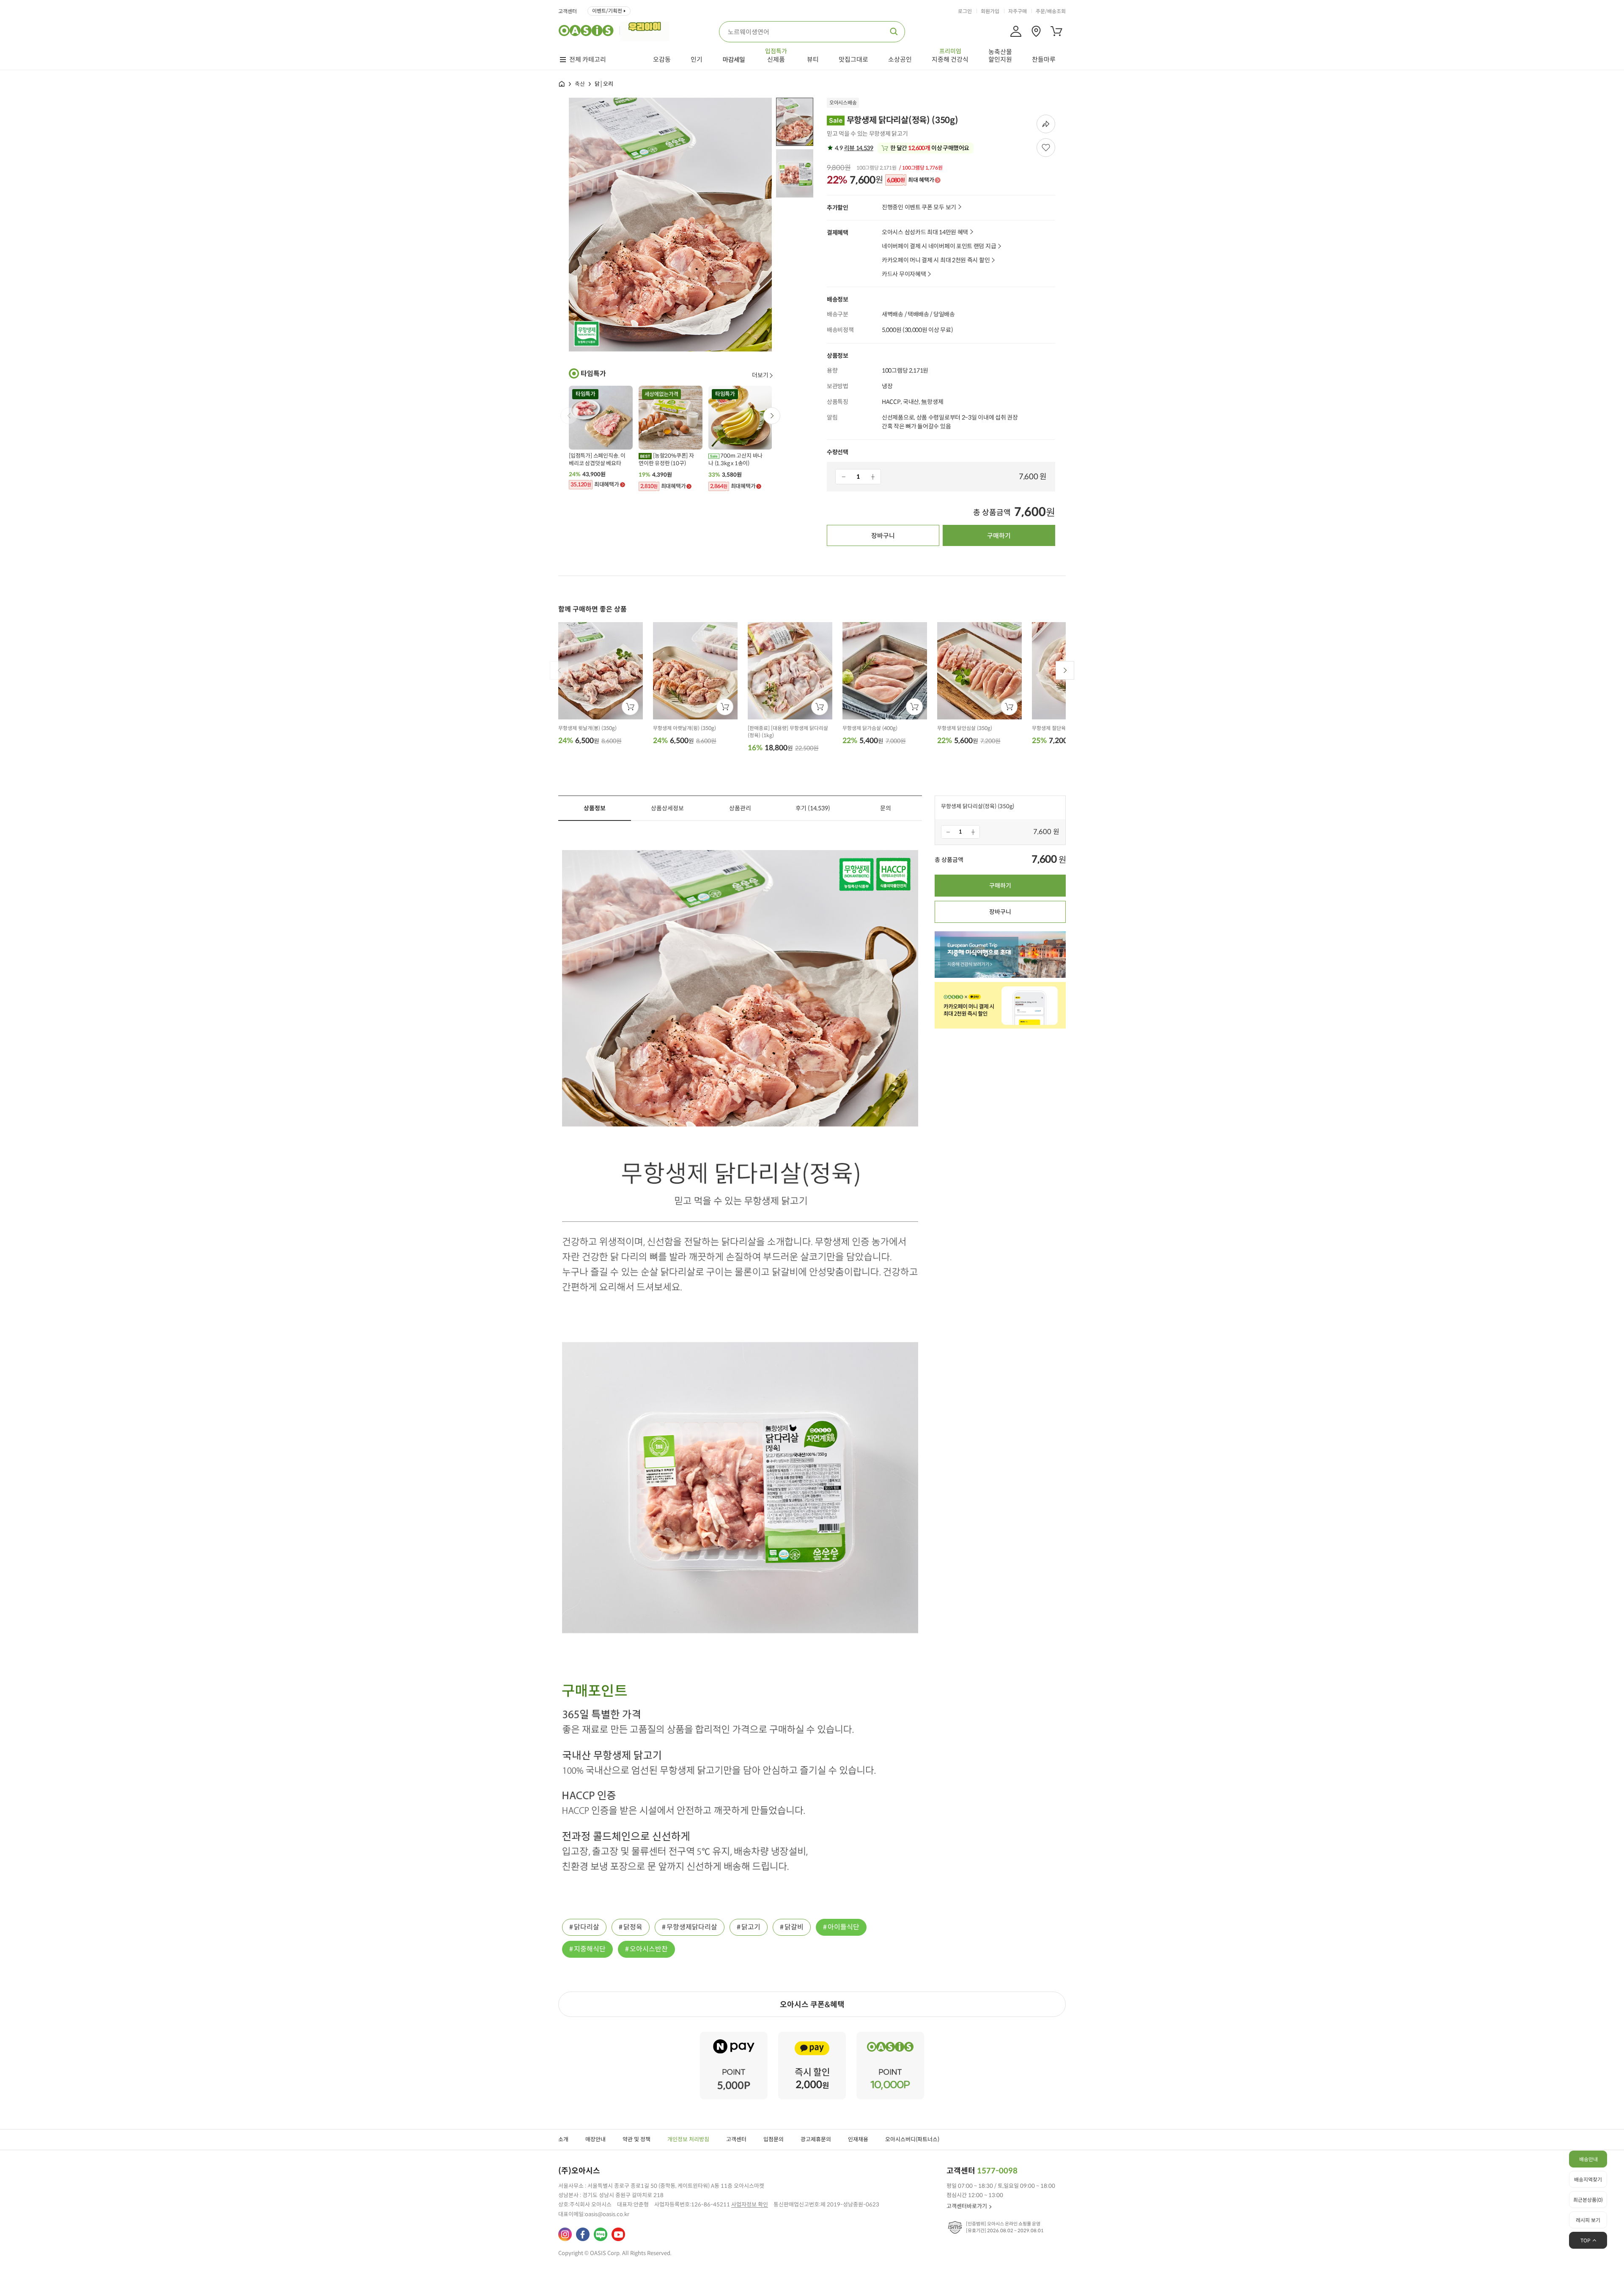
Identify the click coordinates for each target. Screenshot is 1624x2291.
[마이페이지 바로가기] (1016, 31)
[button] (772, 416)
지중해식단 (590, 1949)
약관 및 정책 (636, 2139)
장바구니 (883, 536)
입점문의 (774, 2139)
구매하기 (999, 536)
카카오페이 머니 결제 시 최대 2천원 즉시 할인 (936, 260)
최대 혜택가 (910, 180)
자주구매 (1018, 11)
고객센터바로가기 (967, 2206)
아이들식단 (844, 1927)
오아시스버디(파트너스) (912, 2139)
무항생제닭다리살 (692, 1927)
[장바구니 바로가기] (1056, 31)
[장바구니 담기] (630, 707)
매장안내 (595, 2139)
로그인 (965, 11)
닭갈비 (794, 1927)
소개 (563, 2139)
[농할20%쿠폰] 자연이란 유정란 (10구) (666, 460)
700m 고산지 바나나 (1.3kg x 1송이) (735, 460)
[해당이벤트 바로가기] (734, 2035)
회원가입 (990, 11)
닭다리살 (587, 1927)
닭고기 (751, 1927)
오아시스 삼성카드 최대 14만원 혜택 (925, 232)
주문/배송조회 (1051, 11)
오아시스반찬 (649, 1949)
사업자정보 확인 (750, 2205)
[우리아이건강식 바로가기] (647, 30)
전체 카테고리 (588, 60)
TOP (1586, 2240)
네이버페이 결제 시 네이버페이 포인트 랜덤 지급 (939, 246)
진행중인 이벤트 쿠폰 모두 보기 (919, 207)
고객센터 (568, 11)
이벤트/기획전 (607, 11)
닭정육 (633, 1927)
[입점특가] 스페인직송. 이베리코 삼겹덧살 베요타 (597, 460)
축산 (580, 84)
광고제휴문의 (816, 2139)
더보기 (760, 375)
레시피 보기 (1588, 2220)
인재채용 (858, 2139)
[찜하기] (1046, 148)
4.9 (853, 148)
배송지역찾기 (1588, 2180)
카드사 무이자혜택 (904, 274)
